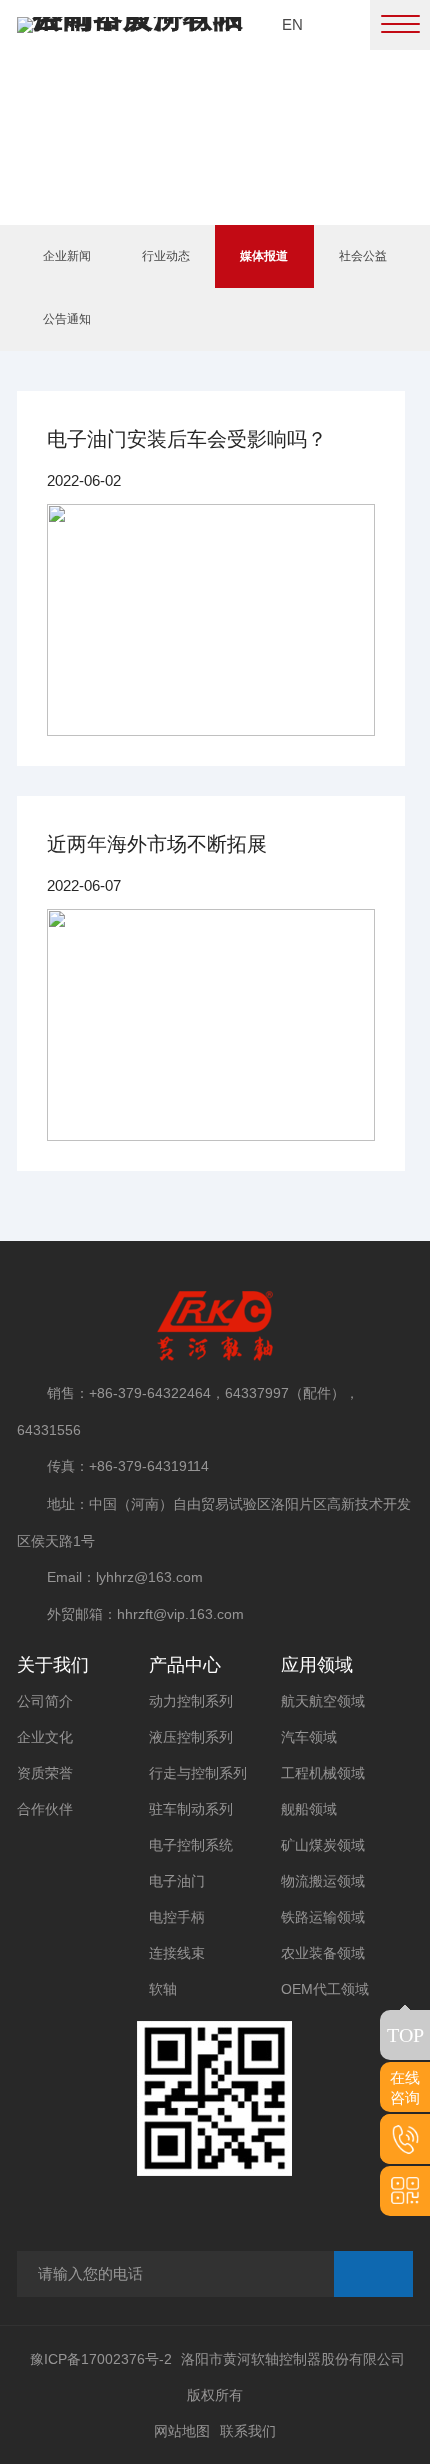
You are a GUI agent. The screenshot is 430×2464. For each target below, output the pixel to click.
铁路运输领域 (323, 1917)
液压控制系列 (191, 1737)
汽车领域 (309, 1737)
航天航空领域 (323, 1701)
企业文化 (45, 1737)
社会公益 (363, 256)
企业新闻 (67, 256)
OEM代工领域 (325, 1989)
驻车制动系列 (191, 1809)
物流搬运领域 (323, 1881)
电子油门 (177, 1881)
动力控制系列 (191, 1701)
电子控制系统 (191, 1845)
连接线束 (177, 1953)
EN (292, 24)
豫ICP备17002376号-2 (101, 2359)
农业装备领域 (323, 1953)
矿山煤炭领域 (323, 1845)
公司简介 (45, 1701)
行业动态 (166, 256)
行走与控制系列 (198, 1773)
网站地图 (182, 2431)
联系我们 (248, 2431)
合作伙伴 (45, 1809)
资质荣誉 (45, 1773)
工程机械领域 (323, 1773)
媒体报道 (264, 256)
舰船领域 (309, 1809)
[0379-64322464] (405, 2139)
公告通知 (67, 319)
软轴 (163, 1989)
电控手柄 (177, 1917)
